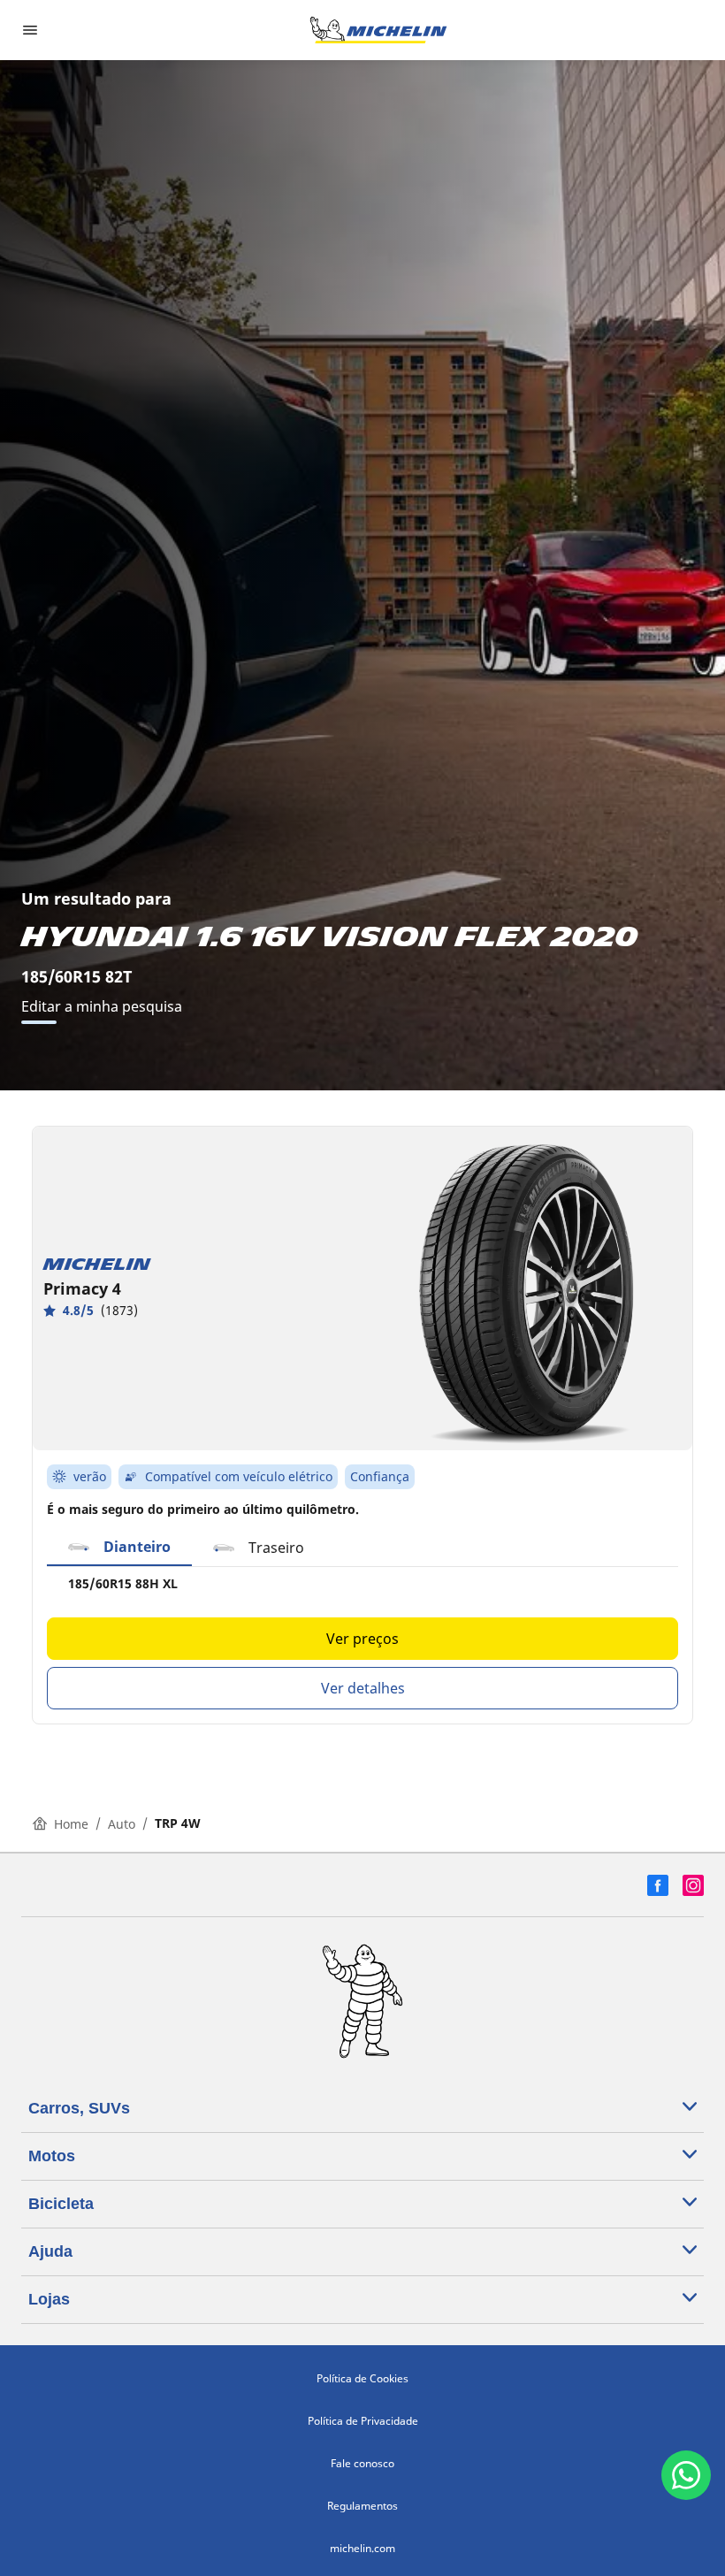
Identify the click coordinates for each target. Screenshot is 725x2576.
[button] (119, 1548)
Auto (122, 1824)
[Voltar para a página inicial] (378, 30)
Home (71, 1824)
